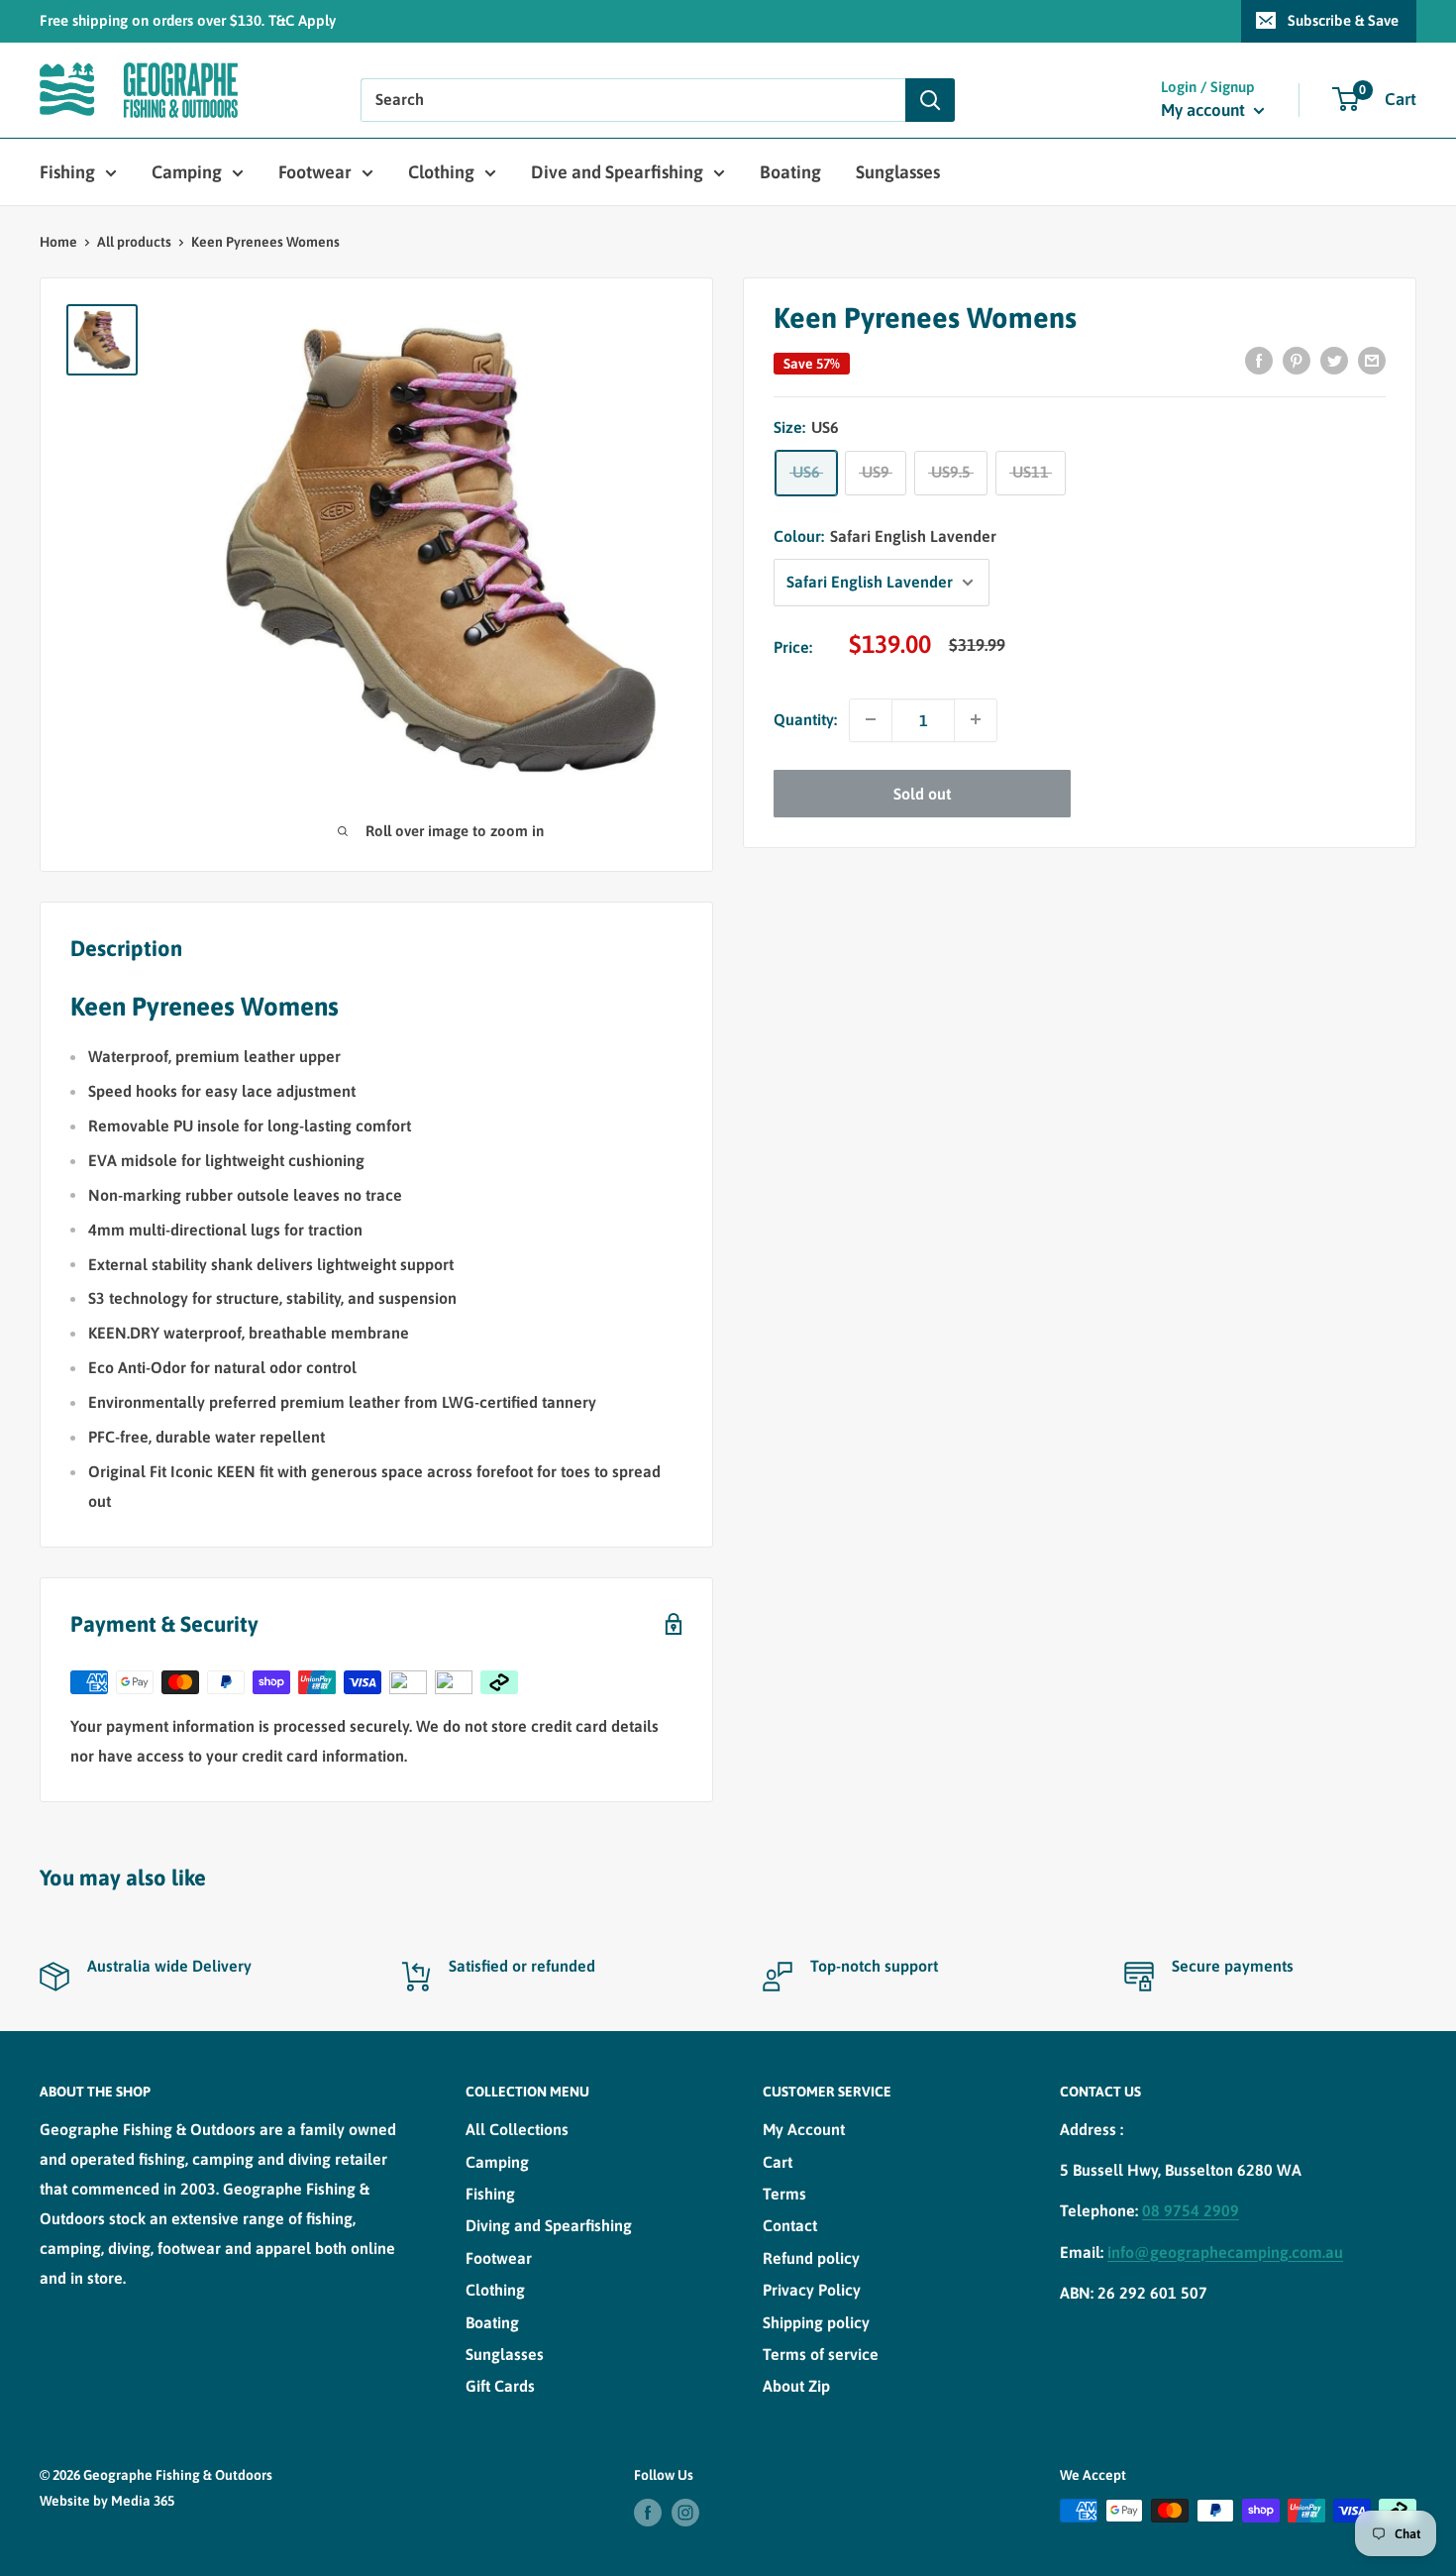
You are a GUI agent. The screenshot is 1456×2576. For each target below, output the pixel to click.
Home (58, 242)
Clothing (441, 172)
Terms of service (821, 2354)
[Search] (930, 100)
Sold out (922, 793)
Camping (187, 172)
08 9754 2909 (1191, 2210)
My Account (804, 2129)
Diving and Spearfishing (549, 2225)
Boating (790, 172)
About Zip (796, 2386)
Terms (784, 2194)
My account (1205, 110)
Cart (778, 2162)
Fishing (67, 172)
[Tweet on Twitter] (1334, 360)
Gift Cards (500, 2386)
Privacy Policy (812, 2290)
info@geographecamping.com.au (1225, 2252)
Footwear (315, 172)
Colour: (885, 536)
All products (134, 242)
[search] (633, 100)
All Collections (517, 2129)
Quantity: (805, 719)
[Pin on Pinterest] (1297, 360)
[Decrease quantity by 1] (871, 719)
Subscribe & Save (1343, 20)
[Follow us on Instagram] (685, 2513)
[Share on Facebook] (1259, 360)
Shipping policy (816, 2322)
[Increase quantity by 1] (976, 719)
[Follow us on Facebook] (648, 2513)
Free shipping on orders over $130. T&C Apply (188, 20)
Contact (790, 2225)
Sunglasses (898, 172)
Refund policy (811, 2258)
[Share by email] (1372, 360)
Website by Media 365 (107, 2501)
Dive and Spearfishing (617, 172)
